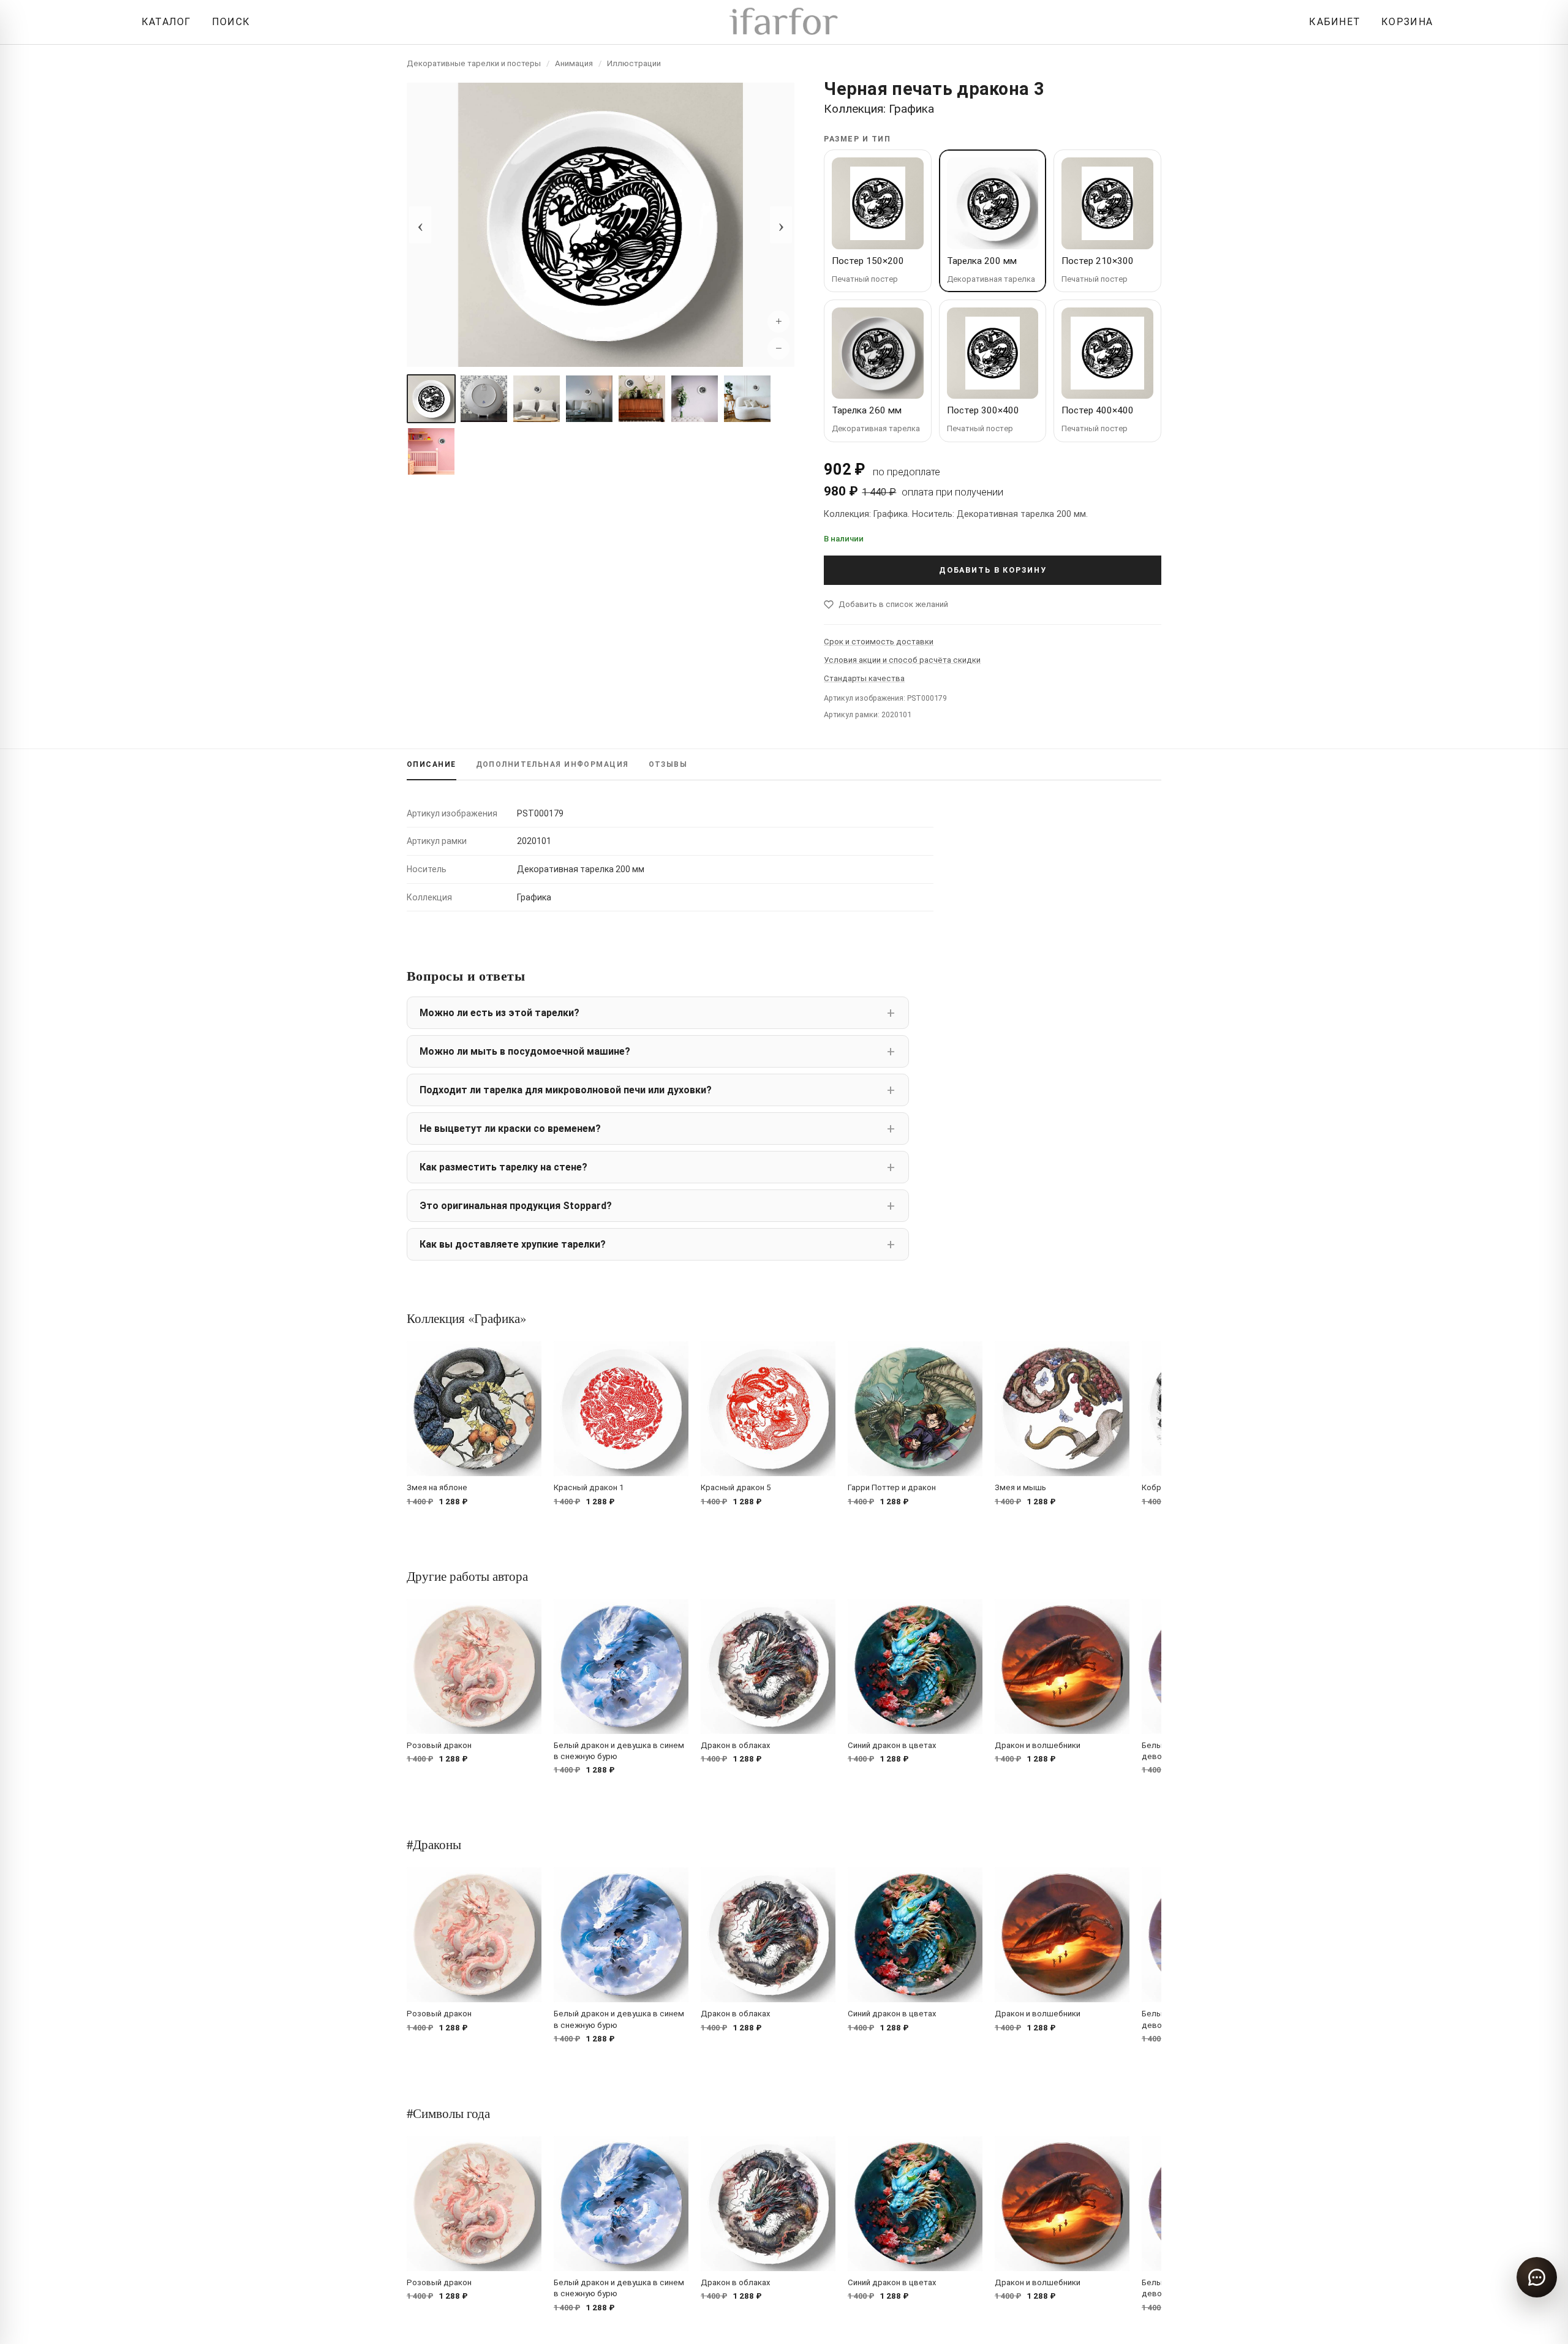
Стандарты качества (864, 678)
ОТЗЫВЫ (668, 764)
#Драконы (434, 1844)
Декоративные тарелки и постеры (474, 63)
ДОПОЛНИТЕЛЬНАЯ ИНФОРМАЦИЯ (552, 764)
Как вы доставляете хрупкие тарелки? (513, 1244)
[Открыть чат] (1537, 2277)
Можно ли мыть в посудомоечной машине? (525, 1051)
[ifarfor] (784, 22)
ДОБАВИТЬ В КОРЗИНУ (993, 570)
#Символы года (448, 2113)
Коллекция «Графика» (466, 1318)
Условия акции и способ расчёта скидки (902, 660)
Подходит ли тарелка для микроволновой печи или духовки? (566, 1090)
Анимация (574, 63)
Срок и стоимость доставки (879, 642)
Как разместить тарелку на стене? (503, 1167)
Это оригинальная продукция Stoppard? (516, 1206)
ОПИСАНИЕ (432, 764)
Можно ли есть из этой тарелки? (499, 1013)
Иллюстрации (634, 63)
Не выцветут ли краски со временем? (510, 1129)
